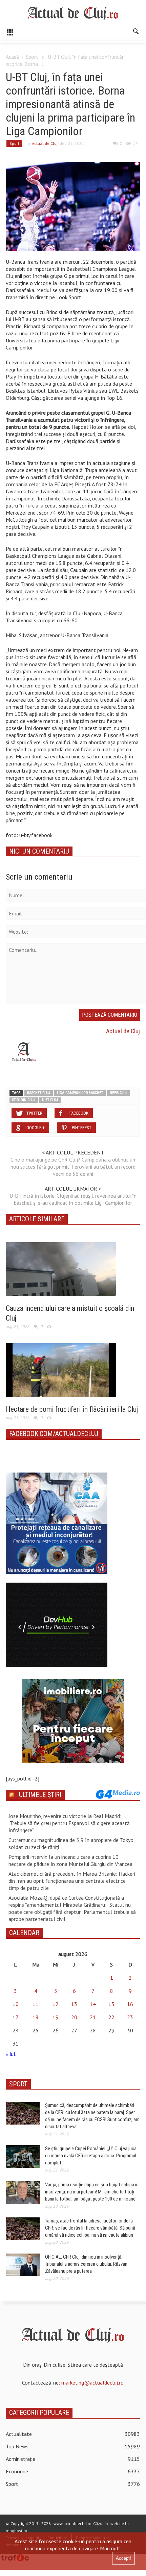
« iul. (11, 2054)
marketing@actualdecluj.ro (92, 2383)
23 (130, 2017)
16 (130, 2004)
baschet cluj (39, 1093)
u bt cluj (50, 1100)
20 (74, 2017)
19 (56, 2017)
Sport (32, 57)
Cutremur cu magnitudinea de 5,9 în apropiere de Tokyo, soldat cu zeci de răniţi (71, 1843)
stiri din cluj (24, 1100)
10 (16, 2004)
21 (93, 2017)
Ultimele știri (40, 1795)
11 (36, 2004)
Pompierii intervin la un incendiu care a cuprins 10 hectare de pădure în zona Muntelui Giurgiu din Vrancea (70, 1860)
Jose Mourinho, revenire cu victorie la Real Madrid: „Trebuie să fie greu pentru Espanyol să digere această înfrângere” (69, 1823)
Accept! (123, 2558)
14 (93, 2004)
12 (56, 2004)
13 (74, 2004)
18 (36, 2017)
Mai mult (110, 2548)
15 (111, 2004)
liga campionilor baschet (80, 1093)
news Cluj (119, 1093)
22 (111, 2017)
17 (16, 2017)
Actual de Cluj (45, 143)
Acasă (12, 57)
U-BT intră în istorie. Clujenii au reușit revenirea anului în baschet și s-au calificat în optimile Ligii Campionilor (73, 1199)
